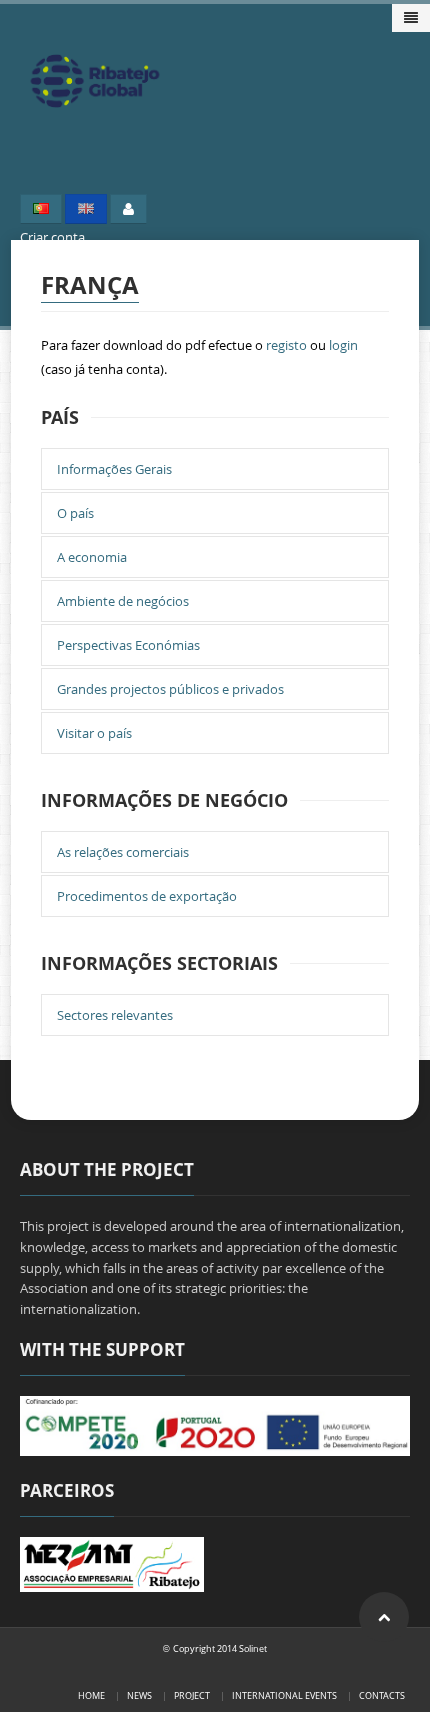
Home (91, 1695)
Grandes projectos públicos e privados (170, 689)
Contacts (382, 1695)
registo (286, 345)
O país (75, 513)
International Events (284, 1695)
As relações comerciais (123, 852)
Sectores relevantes (115, 1015)
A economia (92, 557)
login (343, 345)
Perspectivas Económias (128, 645)
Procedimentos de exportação (147, 896)
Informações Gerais (114, 469)
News (139, 1695)
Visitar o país (94, 733)
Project (192, 1695)
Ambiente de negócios (123, 601)
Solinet (253, 1648)
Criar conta (52, 237)
